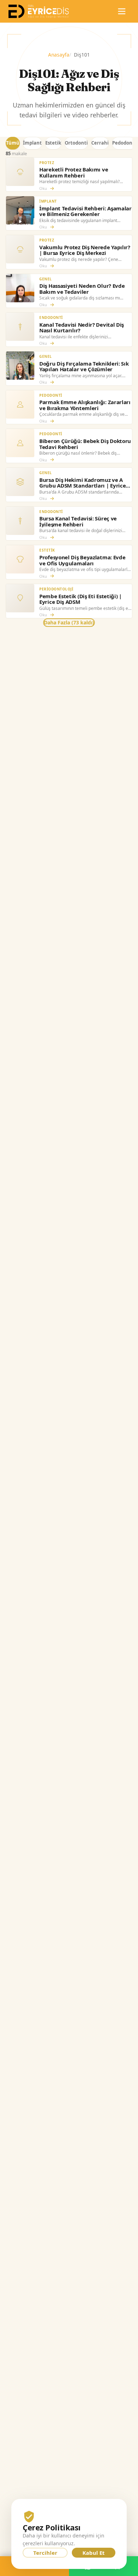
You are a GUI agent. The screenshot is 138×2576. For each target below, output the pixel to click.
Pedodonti (124, 143)
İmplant (32, 143)
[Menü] (122, 11)
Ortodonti (76, 143)
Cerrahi (100, 143)
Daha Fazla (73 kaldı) (69, 622)
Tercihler (45, 2553)
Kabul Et (94, 2553)
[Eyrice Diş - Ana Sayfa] (39, 11)
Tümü (13, 143)
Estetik (53, 143)
